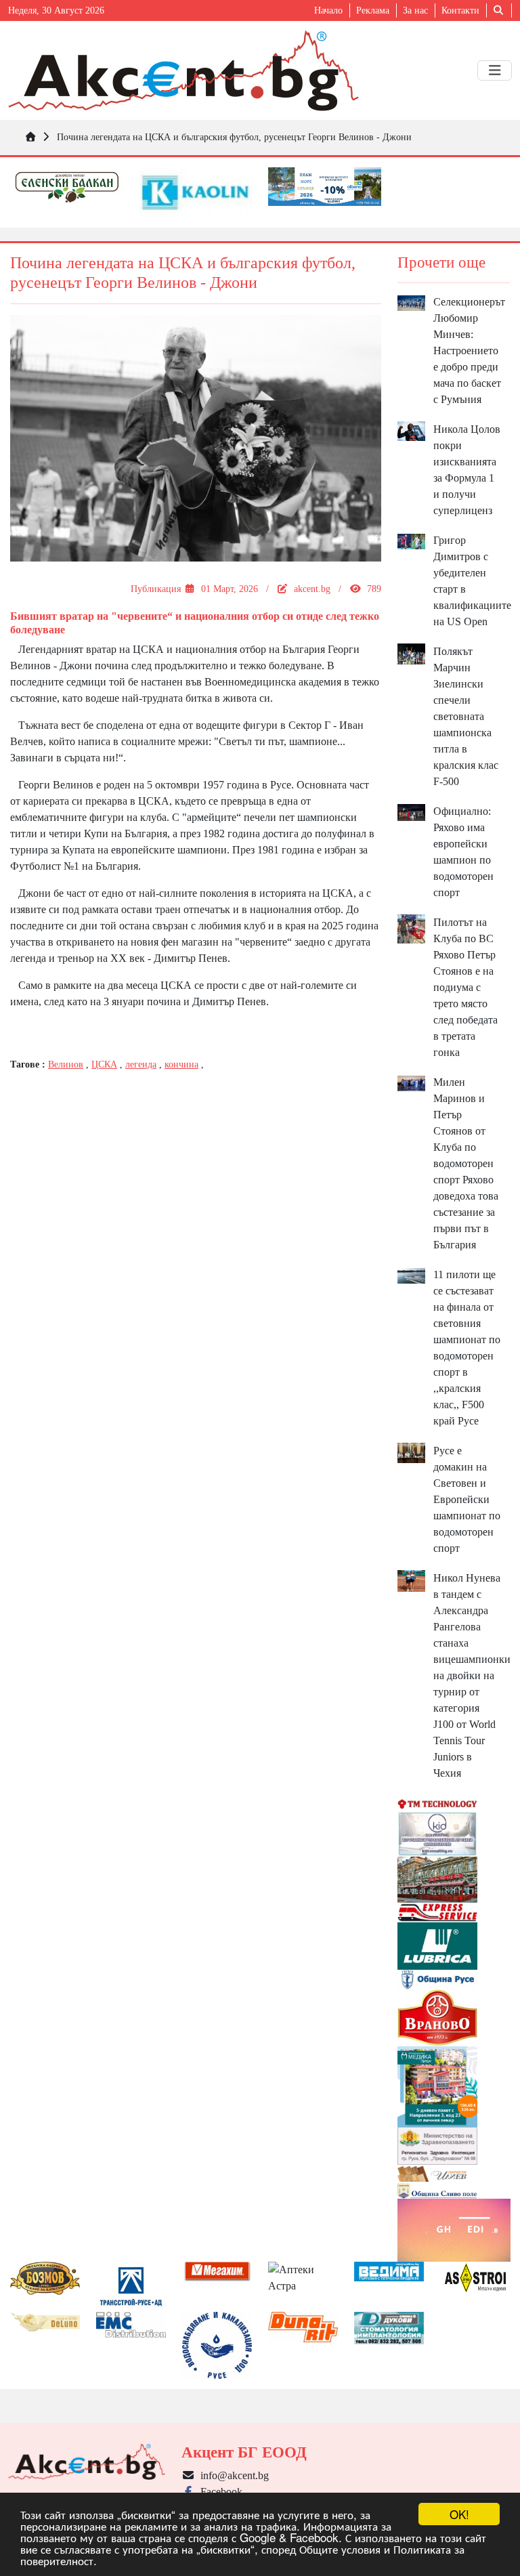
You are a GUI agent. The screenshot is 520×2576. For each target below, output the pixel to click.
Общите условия (340, 2549)
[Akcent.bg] (183, 70)
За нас (415, 10)
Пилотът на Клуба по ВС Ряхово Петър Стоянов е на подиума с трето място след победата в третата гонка (465, 987)
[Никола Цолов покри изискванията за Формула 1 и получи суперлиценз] (412, 430)
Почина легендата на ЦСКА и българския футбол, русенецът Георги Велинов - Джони (234, 137)
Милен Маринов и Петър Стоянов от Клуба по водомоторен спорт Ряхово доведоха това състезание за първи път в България (466, 1163)
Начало (328, 10)
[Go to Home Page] (30, 137)
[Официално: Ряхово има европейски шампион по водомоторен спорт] (412, 811)
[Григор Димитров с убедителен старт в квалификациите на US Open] (412, 540)
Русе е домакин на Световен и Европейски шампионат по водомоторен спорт (467, 1499)
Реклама (373, 10)
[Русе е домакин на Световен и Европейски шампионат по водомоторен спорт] (412, 1452)
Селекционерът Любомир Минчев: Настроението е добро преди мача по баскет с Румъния (469, 351)
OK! (459, 2514)
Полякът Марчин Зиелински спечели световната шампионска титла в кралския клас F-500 (466, 716)
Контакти (460, 10)
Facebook (219, 2492)
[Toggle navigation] (495, 70)
